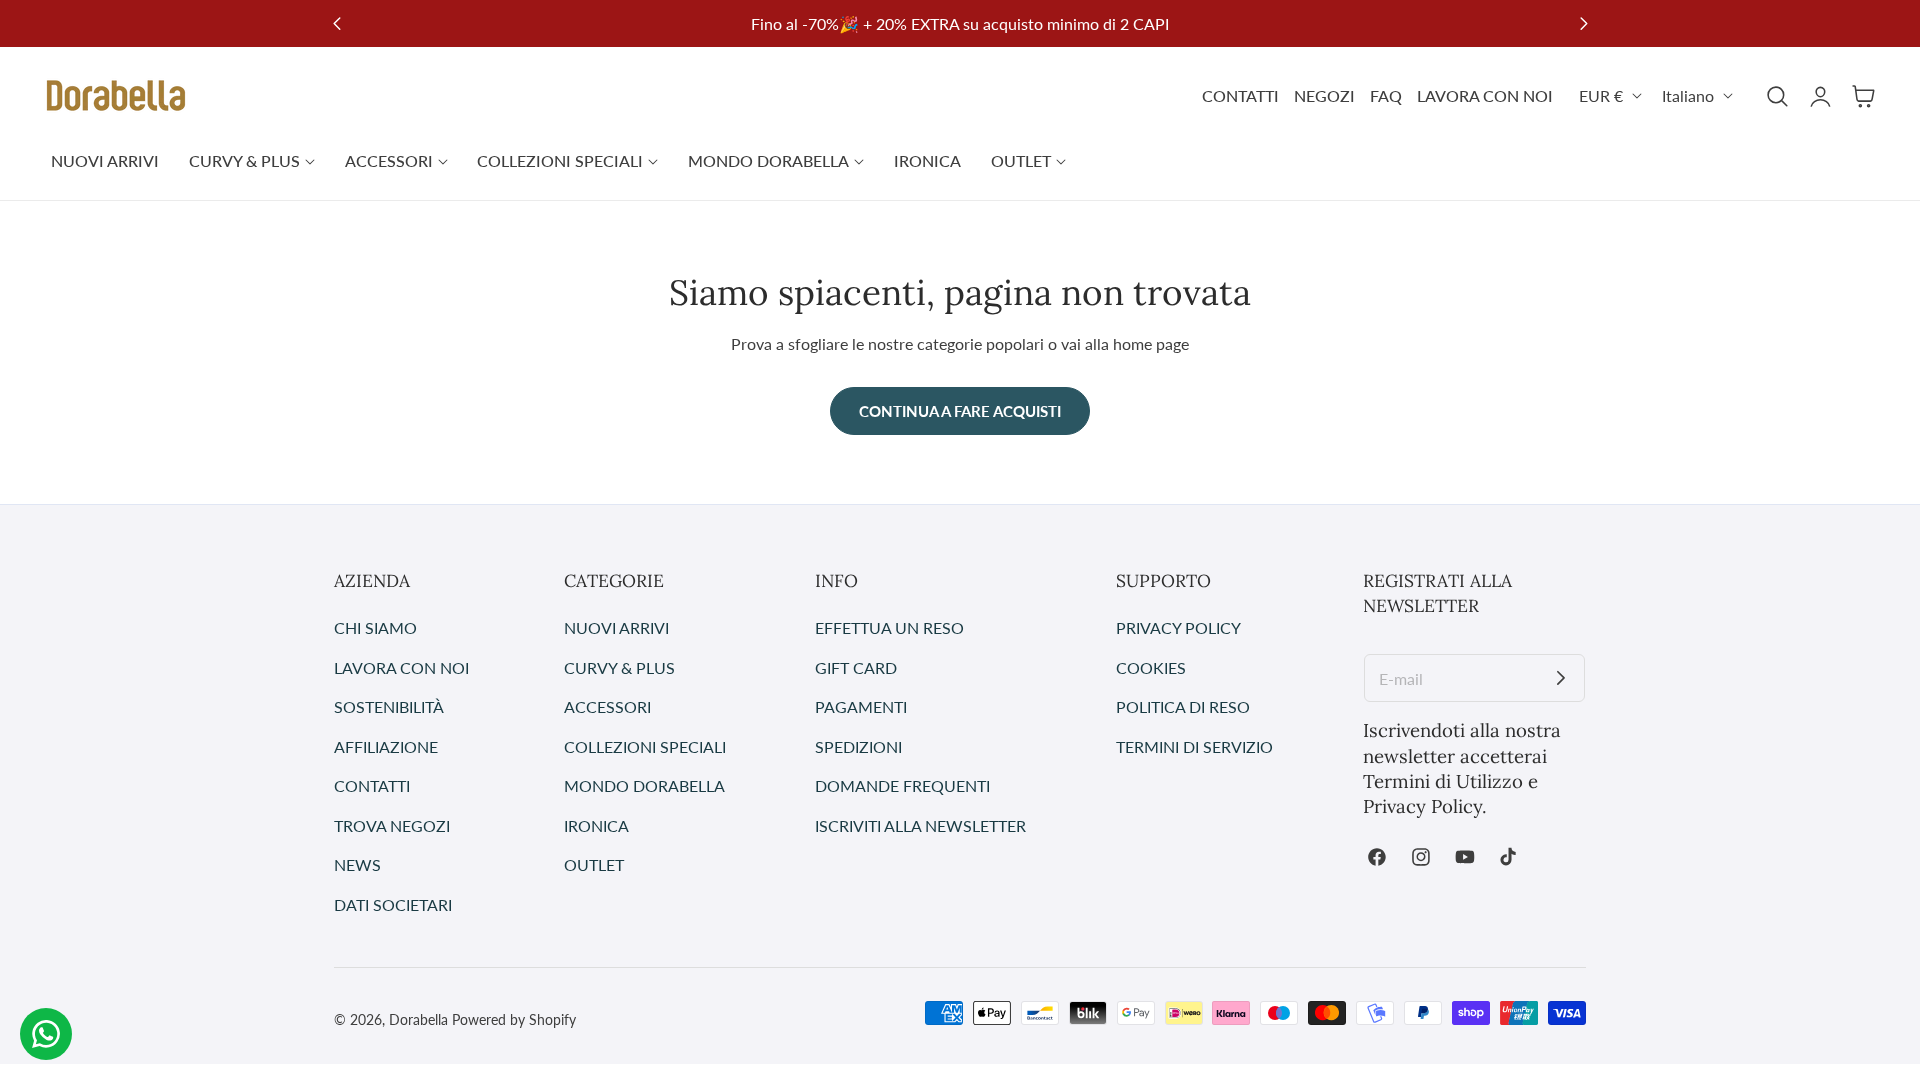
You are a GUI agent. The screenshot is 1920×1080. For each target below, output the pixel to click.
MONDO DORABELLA (644, 785)
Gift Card (856, 666)
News (357, 864)
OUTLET (594, 864)
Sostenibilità (389, 706)
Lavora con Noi (401, 666)
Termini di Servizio (1194, 745)
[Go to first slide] (1583, 23)
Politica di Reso (1183, 706)
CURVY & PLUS (619, 666)
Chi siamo (375, 627)
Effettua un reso (889, 627)
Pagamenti (861, 706)
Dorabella (418, 1019)
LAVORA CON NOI (1485, 95)
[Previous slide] (336, 23)
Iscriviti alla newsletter (920, 824)
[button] (1777, 96)
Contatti (372, 785)
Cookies (1151, 666)
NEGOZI (1324, 95)
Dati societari (393, 903)
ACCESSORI (607, 706)
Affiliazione (386, 745)
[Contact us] (46, 1034)
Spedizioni (858, 745)
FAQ (1386, 95)
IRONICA (596, 824)
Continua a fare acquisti (960, 411)
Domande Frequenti (902, 785)
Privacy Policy (1178, 627)
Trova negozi (392, 824)
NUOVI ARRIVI (616, 627)
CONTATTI (1240, 95)
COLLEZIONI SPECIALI (645, 745)
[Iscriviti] (1561, 678)
